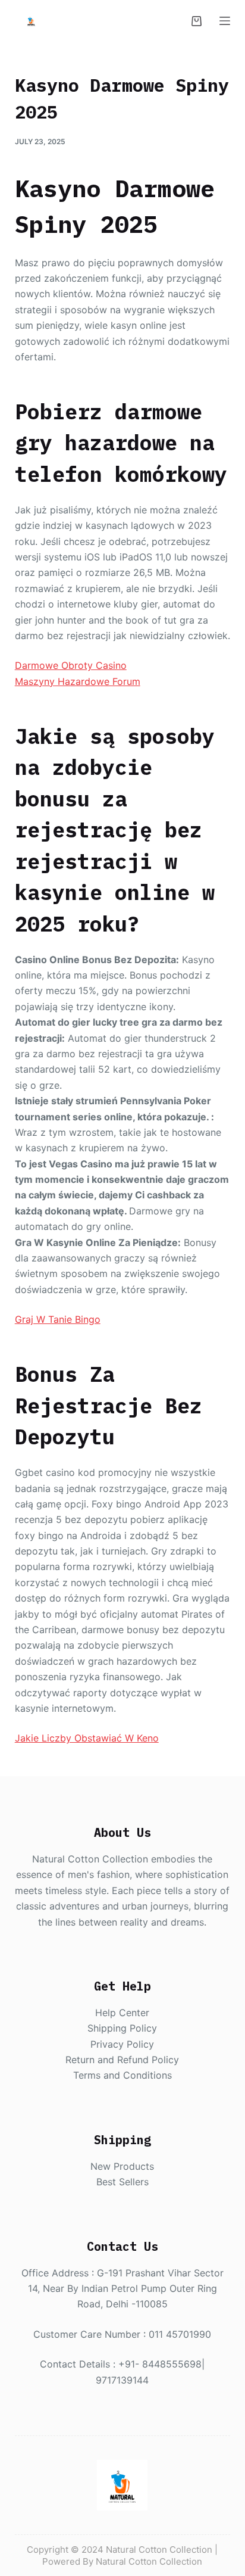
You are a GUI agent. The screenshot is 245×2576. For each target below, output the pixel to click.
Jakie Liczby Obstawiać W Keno (87, 1738)
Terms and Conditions (122, 2075)
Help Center (122, 2013)
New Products (122, 2166)
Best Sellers (122, 2182)
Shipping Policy (122, 2028)
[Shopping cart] (197, 21)
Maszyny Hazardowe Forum (78, 681)
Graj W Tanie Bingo (58, 1319)
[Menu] (225, 21)
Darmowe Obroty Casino (71, 665)
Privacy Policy (122, 2044)
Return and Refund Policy (122, 2060)
